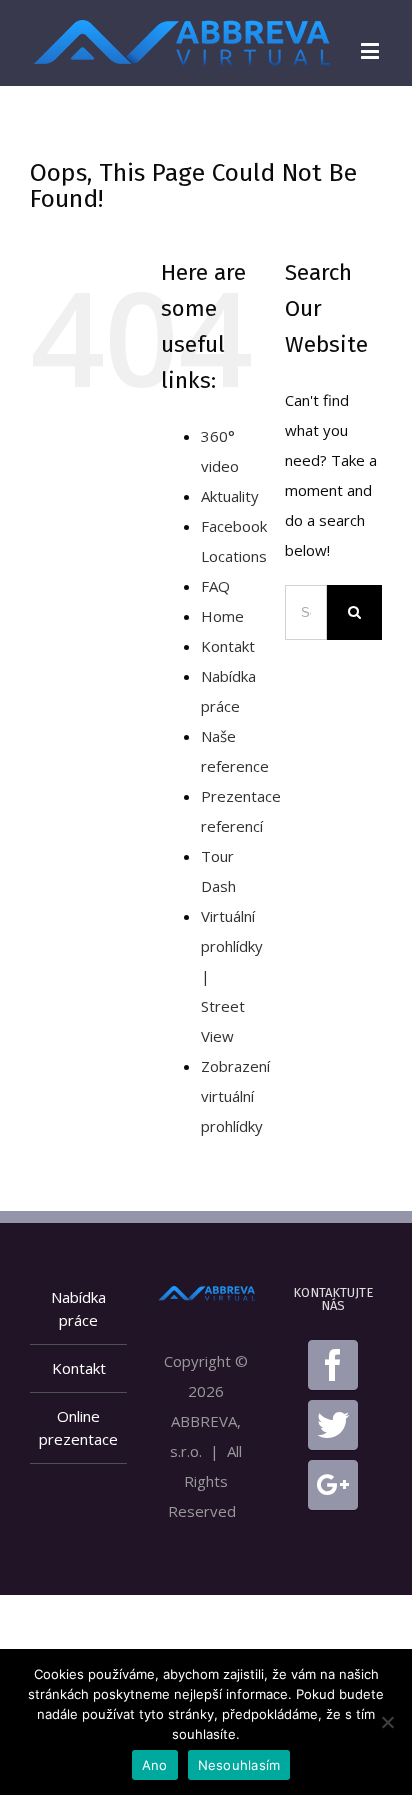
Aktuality (230, 496)
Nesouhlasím (239, 1765)
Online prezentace (78, 1427)
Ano (155, 1765)
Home (222, 616)
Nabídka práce (78, 1308)
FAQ (215, 586)
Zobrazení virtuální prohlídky (235, 1096)
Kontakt (228, 646)
